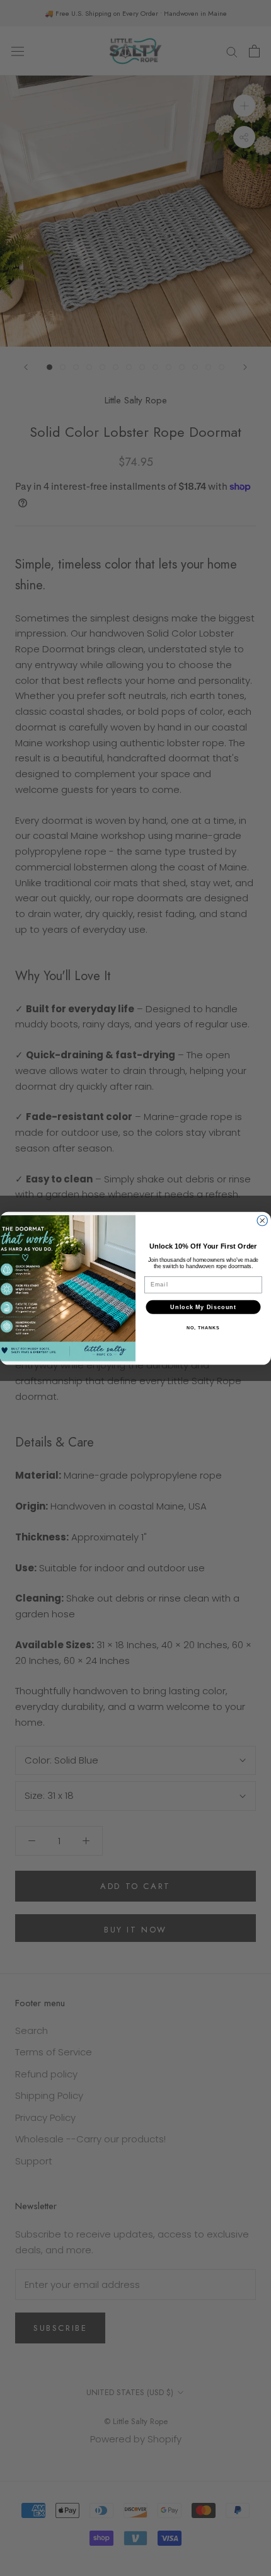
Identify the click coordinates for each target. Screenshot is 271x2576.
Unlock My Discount (203, 1306)
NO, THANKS (203, 1327)
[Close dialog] (262, 1221)
